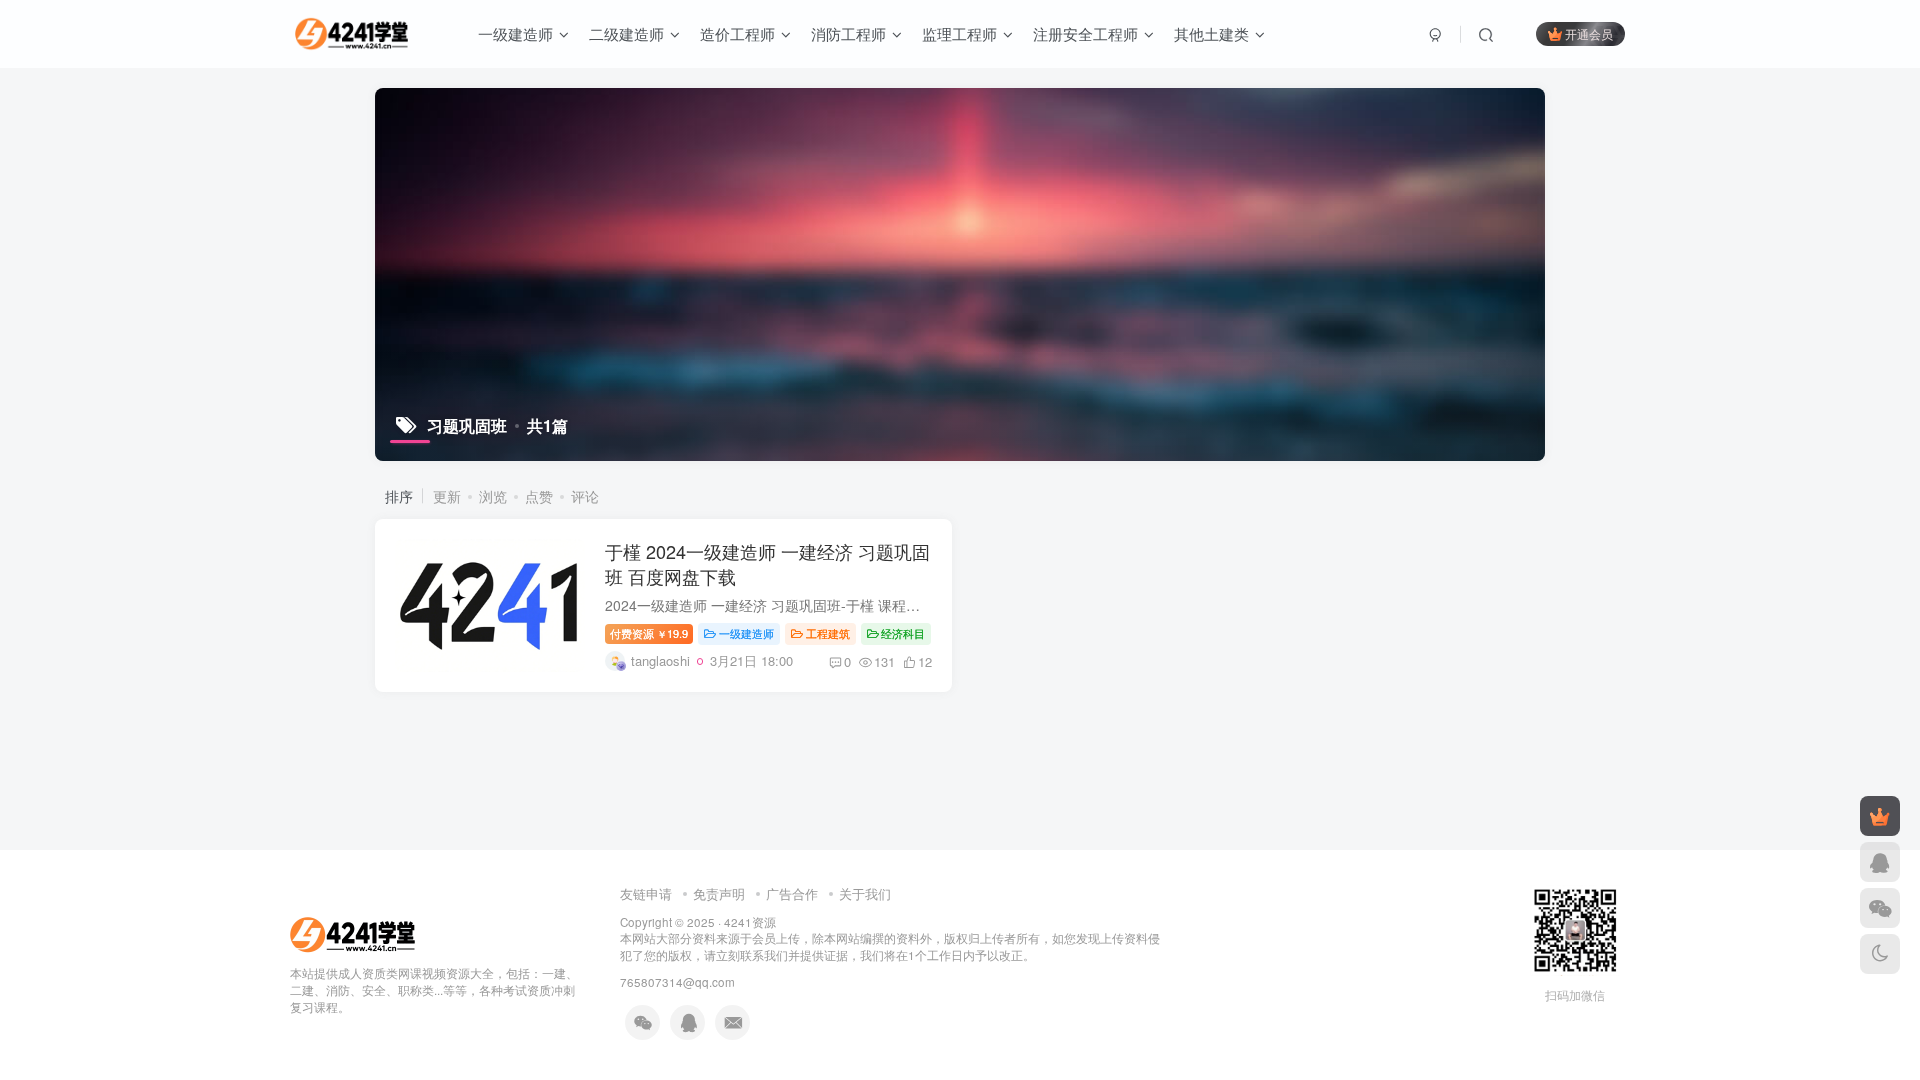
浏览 (493, 496)
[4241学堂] (352, 933)
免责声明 (719, 893)
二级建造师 (626, 33)
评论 (585, 496)
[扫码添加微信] (1880, 908)
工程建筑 (828, 633)
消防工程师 (848, 33)
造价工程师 (737, 33)
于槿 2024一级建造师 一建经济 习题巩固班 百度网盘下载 (767, 563)
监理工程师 (959, 33)
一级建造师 (515, 33)
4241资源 (750, 922)
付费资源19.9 (649, 633)
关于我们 (865, 893)
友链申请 (646, 893)
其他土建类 (1211, 33)
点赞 (539, 496)
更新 (447, 496)
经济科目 (903, 633)
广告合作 (792, 893)
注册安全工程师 (1085, 33)
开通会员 (1589, 33)
